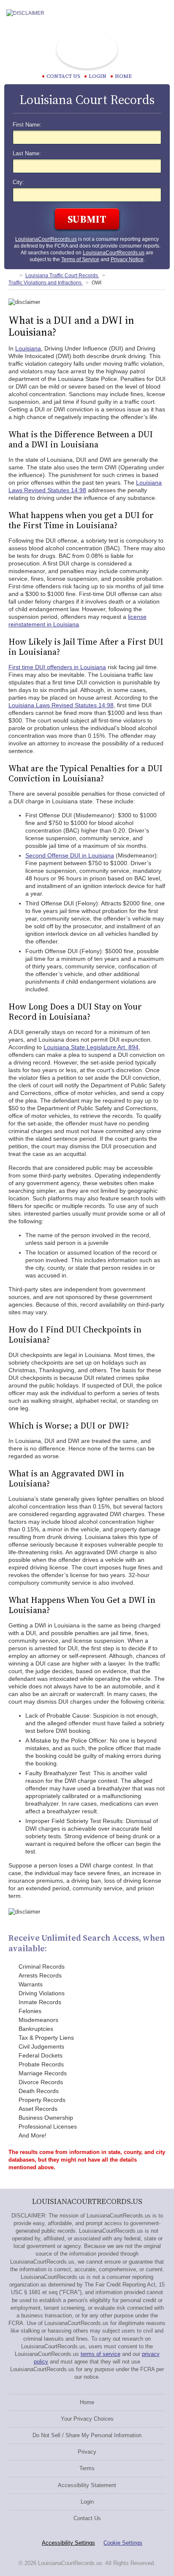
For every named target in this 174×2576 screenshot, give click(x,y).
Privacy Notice (127, 259)
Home (123, 76)
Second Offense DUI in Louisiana (70, 855)
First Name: (27, 125)
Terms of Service (80, 259)
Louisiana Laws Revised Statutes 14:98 (61, 705)
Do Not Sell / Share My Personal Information (87, 2435)
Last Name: (27, 154)
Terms (87, 2468)
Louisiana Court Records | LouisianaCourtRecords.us (87, 50)
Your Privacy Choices (87, 2419)
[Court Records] (12, 276)
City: (18, 182)
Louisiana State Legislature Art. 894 (91, 1047)
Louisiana (28, 348)
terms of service (101, 2354)
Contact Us (87, 2518)
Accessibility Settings (68, 2543)
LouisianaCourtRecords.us (46, 239)
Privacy (87, 2452)
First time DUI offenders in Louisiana (57, 667)
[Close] (161, 13)
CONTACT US (63, 76)
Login (98, 76)
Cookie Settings (123, 2543)
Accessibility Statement (87, 2485)
